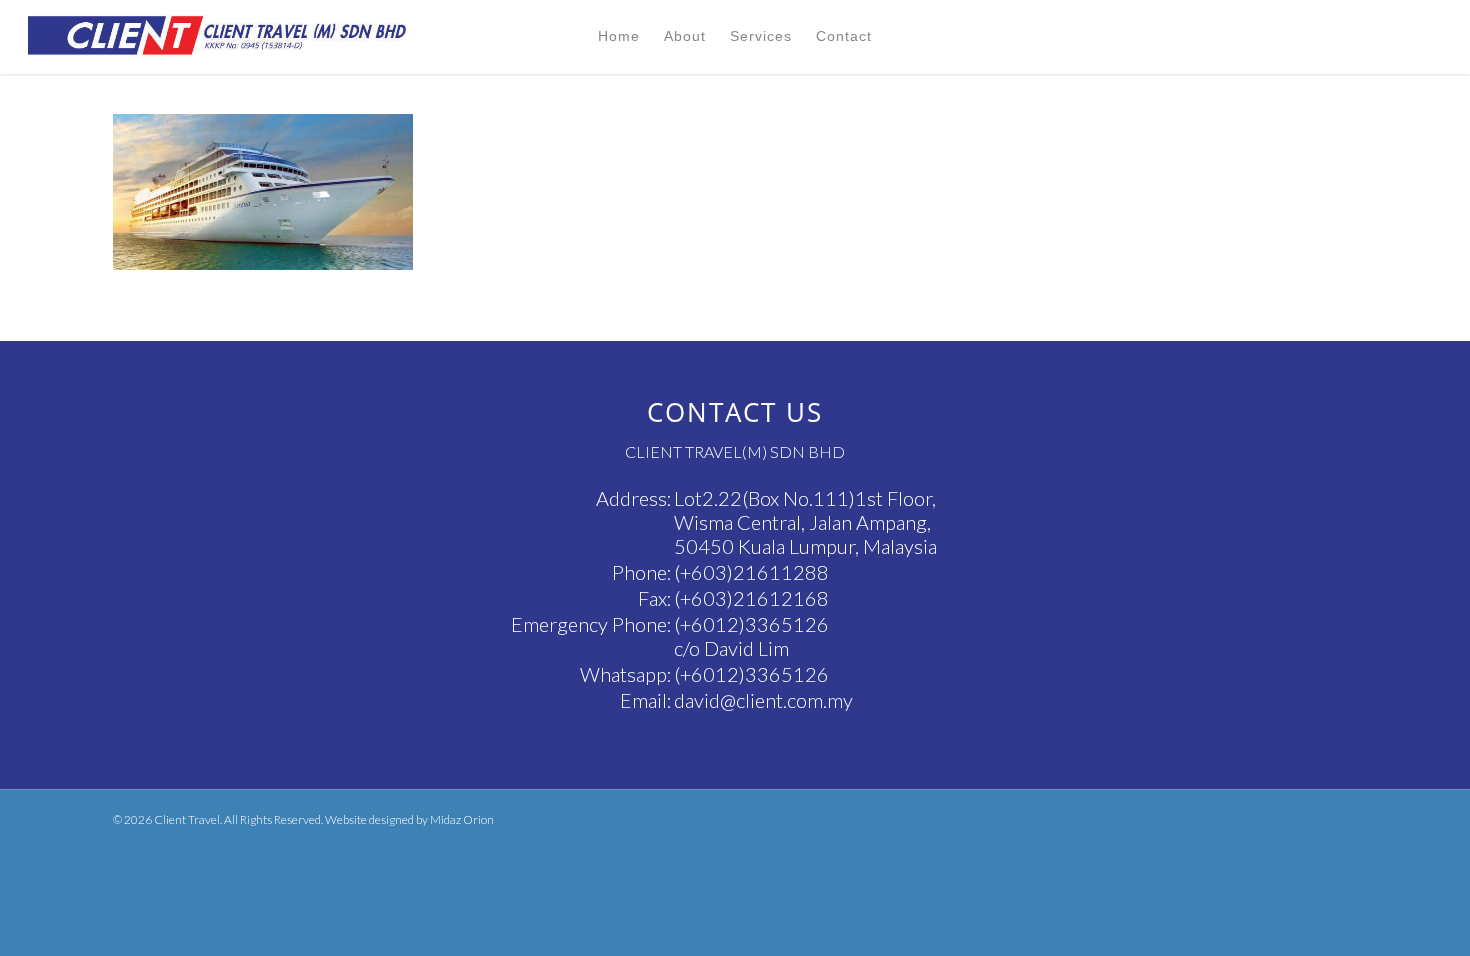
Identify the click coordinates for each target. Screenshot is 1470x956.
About (685, 36)
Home (619, 36)
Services (761, 36)
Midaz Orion (462, 819)
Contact (844, 36)
